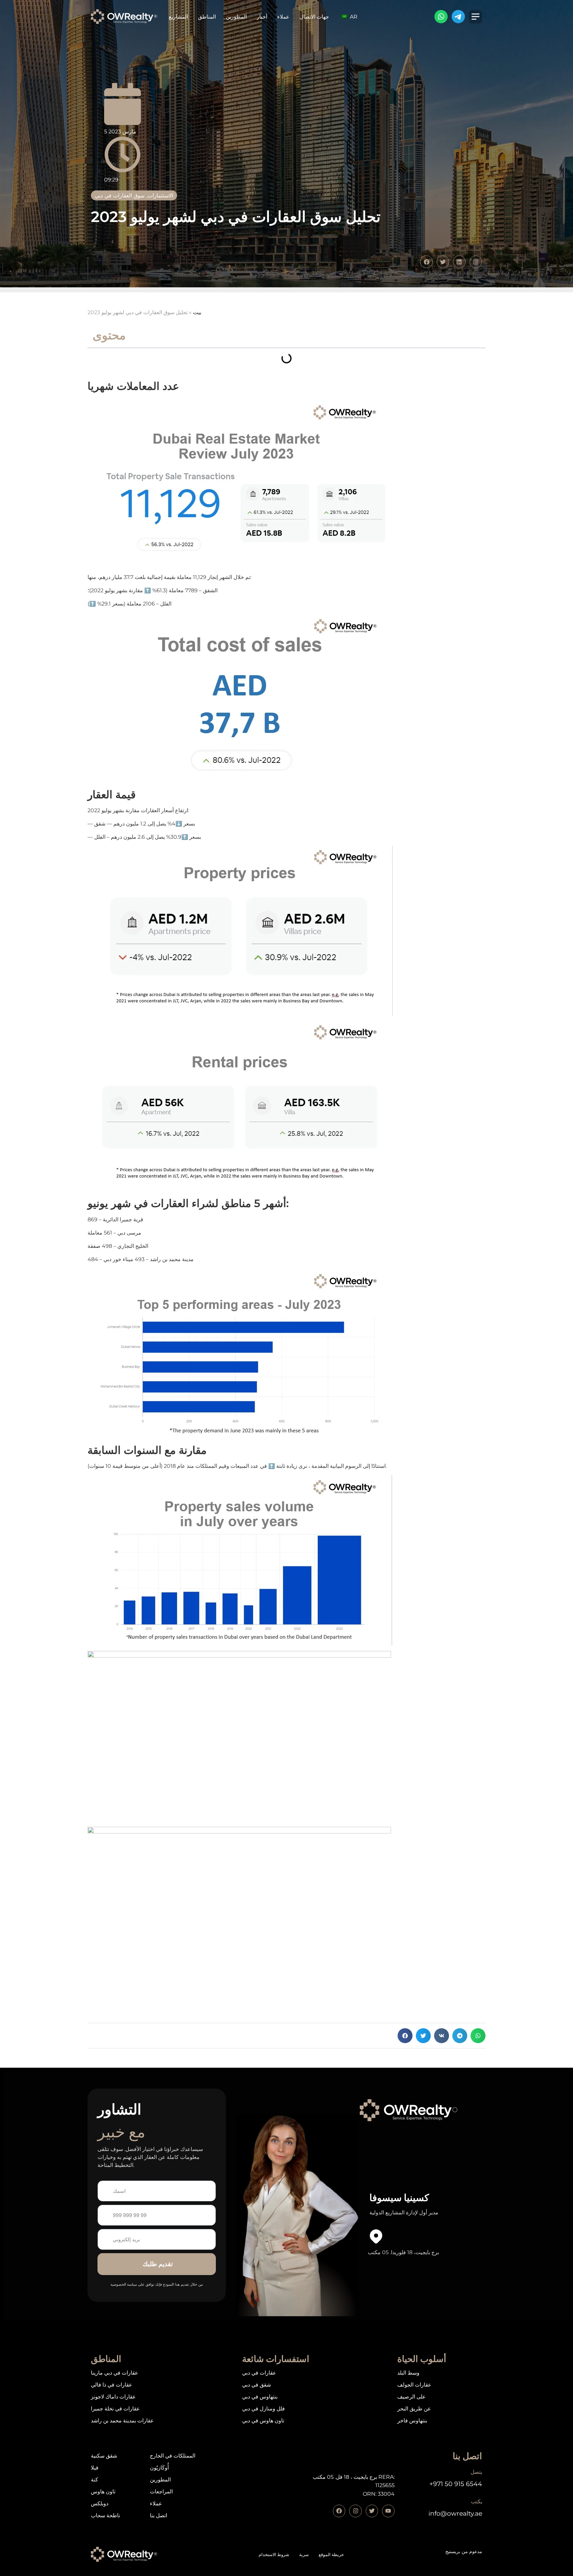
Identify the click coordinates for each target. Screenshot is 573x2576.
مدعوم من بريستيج (464, 2551)
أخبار (262, 17)
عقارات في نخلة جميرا (115, 2409)
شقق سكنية (104, 2456)
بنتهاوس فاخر (412, 2421)
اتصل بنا (159, 2515)
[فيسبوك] (339, 2511)
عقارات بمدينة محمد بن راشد (122, 2421)
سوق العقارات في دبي (120, 195)
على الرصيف (412, 2397)
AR (353, 17)
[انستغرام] (355, 2511)
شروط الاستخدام (274, 2555)
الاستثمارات (160, 195)
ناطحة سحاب (105, 2515)
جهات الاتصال (314, 17)
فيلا (95, 2468)
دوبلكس (100, 2504)
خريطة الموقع (331, 2555)
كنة (95, 2480)
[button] (405, 2036)
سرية (304, 2555)
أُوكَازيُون (159, 2468)
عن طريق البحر (414, 2409)
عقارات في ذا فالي (112, 2385)
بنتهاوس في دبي (260, 2397)
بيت (197, 312)
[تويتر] (372, 2511)
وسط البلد (408, 2373)
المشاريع (178, 17)
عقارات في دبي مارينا (115, 2373)
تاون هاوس (103, 2492)
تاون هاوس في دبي (263, 2421)
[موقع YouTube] (388, 2511)
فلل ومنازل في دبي (263, 2409)
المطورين (236, 17)
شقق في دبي (256, 2385)
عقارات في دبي (259, 2373)
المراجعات (161, 2492)
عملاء (283, 17)
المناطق (207, 17)
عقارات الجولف (414, 2385)
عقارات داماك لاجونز (113, 2397)
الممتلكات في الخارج (173, 2456)
